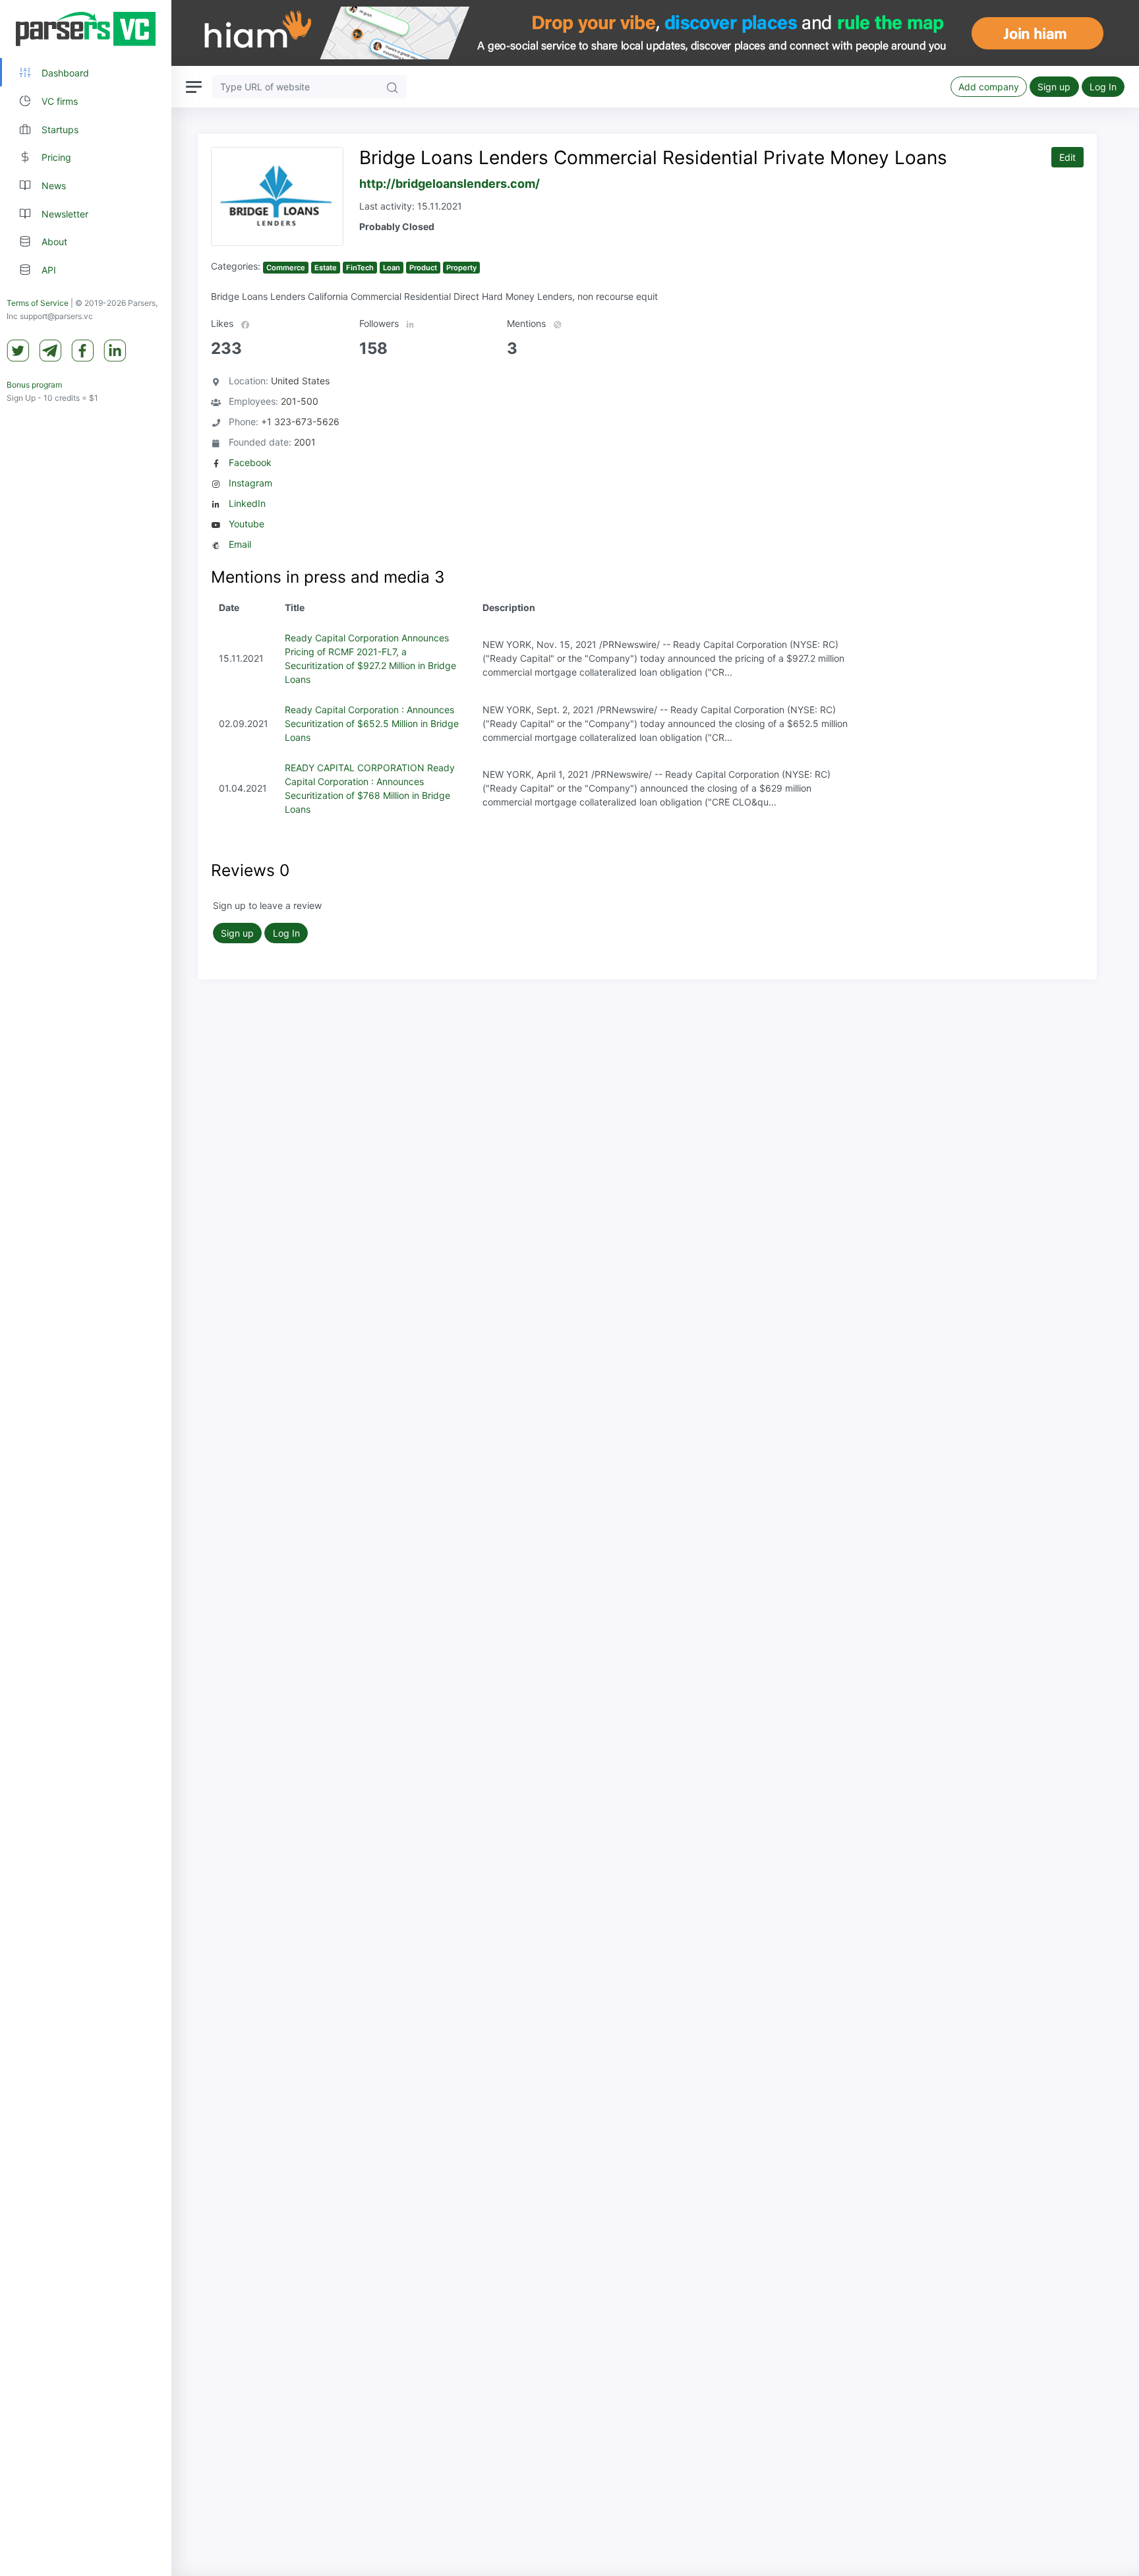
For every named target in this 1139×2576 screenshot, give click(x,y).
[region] (86, 1288)
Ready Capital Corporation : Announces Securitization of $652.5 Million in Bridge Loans (372, 723)
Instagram (250, 483)
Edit (1067, 157)
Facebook (250, 462)
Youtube (247, 524)
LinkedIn (247, 503)
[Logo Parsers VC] (86, 29)
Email (240, 544)
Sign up (1054, 87)
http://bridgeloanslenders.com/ (450, 184)
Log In (1103, 87)
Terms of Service (38, 303)
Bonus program (34, 385)
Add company (989, 87)
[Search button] (392, 87)
